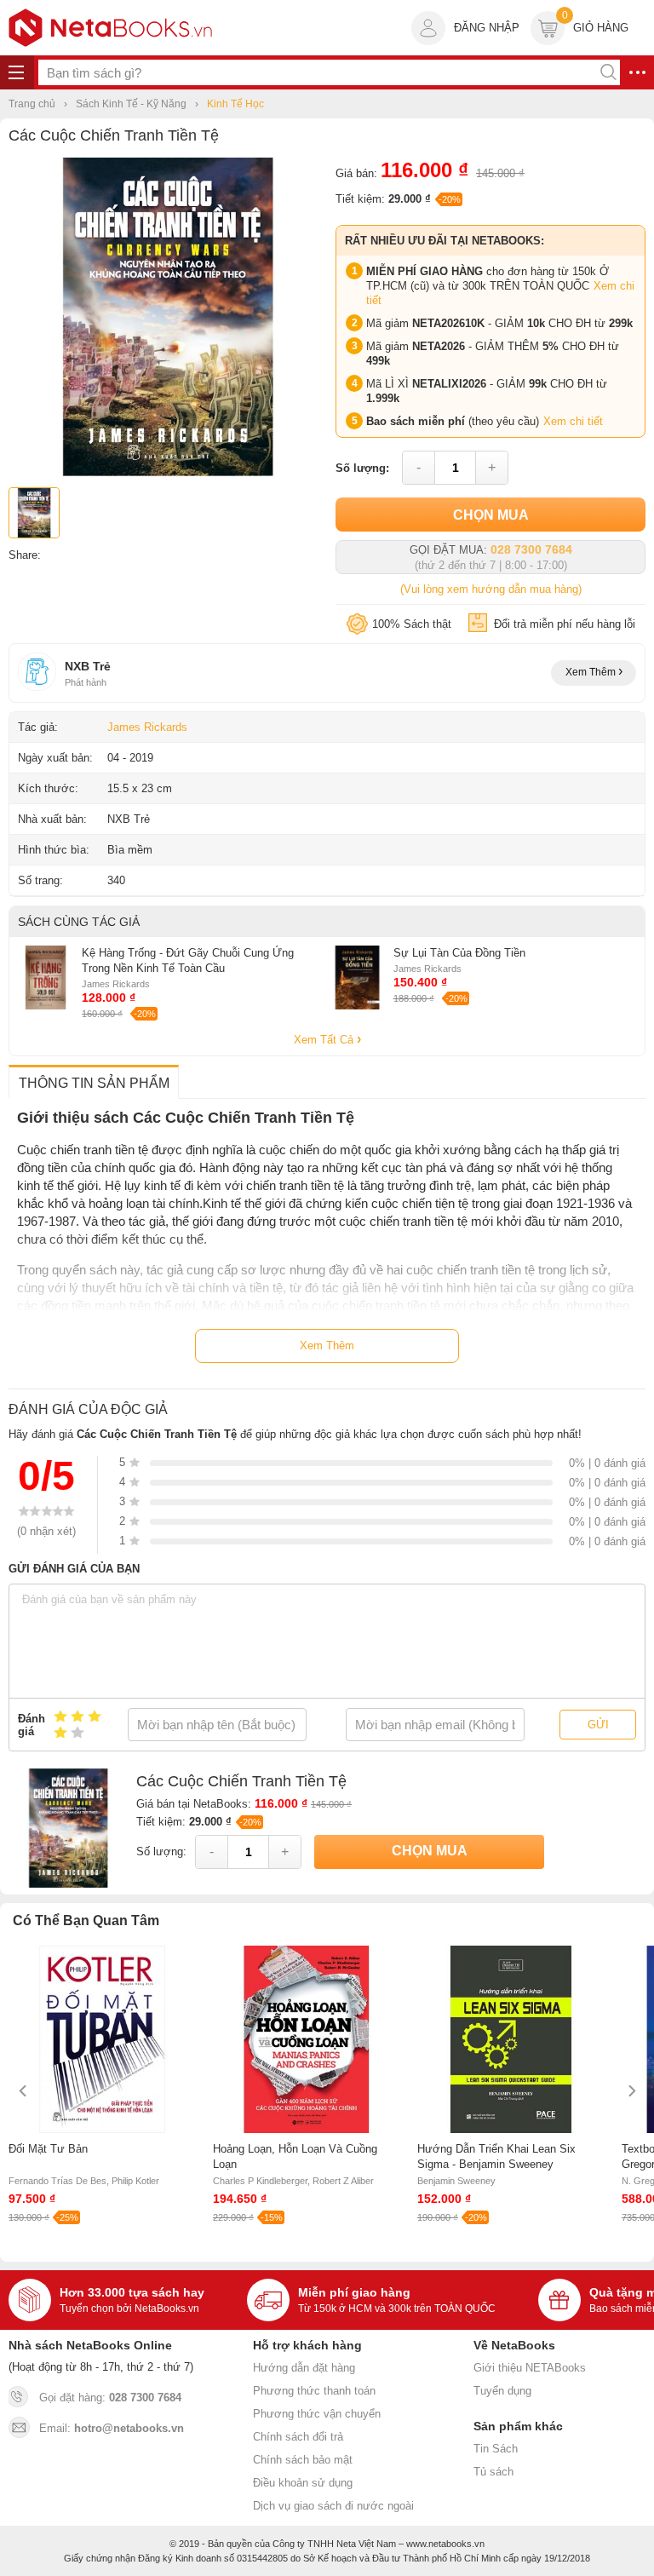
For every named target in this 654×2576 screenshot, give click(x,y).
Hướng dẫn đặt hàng (304, 2368)
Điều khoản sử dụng (303, 2483)
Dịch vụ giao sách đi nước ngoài (333, 2506)
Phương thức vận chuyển (317, 2414)
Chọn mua (491, 515)
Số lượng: (362, 468)
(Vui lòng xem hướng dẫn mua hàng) (491, 589)
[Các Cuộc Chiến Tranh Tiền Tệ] (168, 472)
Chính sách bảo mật (303, 2460)
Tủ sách (493, 2472)
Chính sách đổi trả (298, 2437)
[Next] (631, 2091)
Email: (112, 2428)
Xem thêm (592, 672)
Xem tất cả (325, 1040)
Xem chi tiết (573, 421)
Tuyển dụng (502, 2391)
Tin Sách (496, 2449)
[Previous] (23, 2091)
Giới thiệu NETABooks (530, 2368)
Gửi (598, 1725)
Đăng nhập (487, 28)
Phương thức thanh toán (314, 2391)
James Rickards (147, 727)
